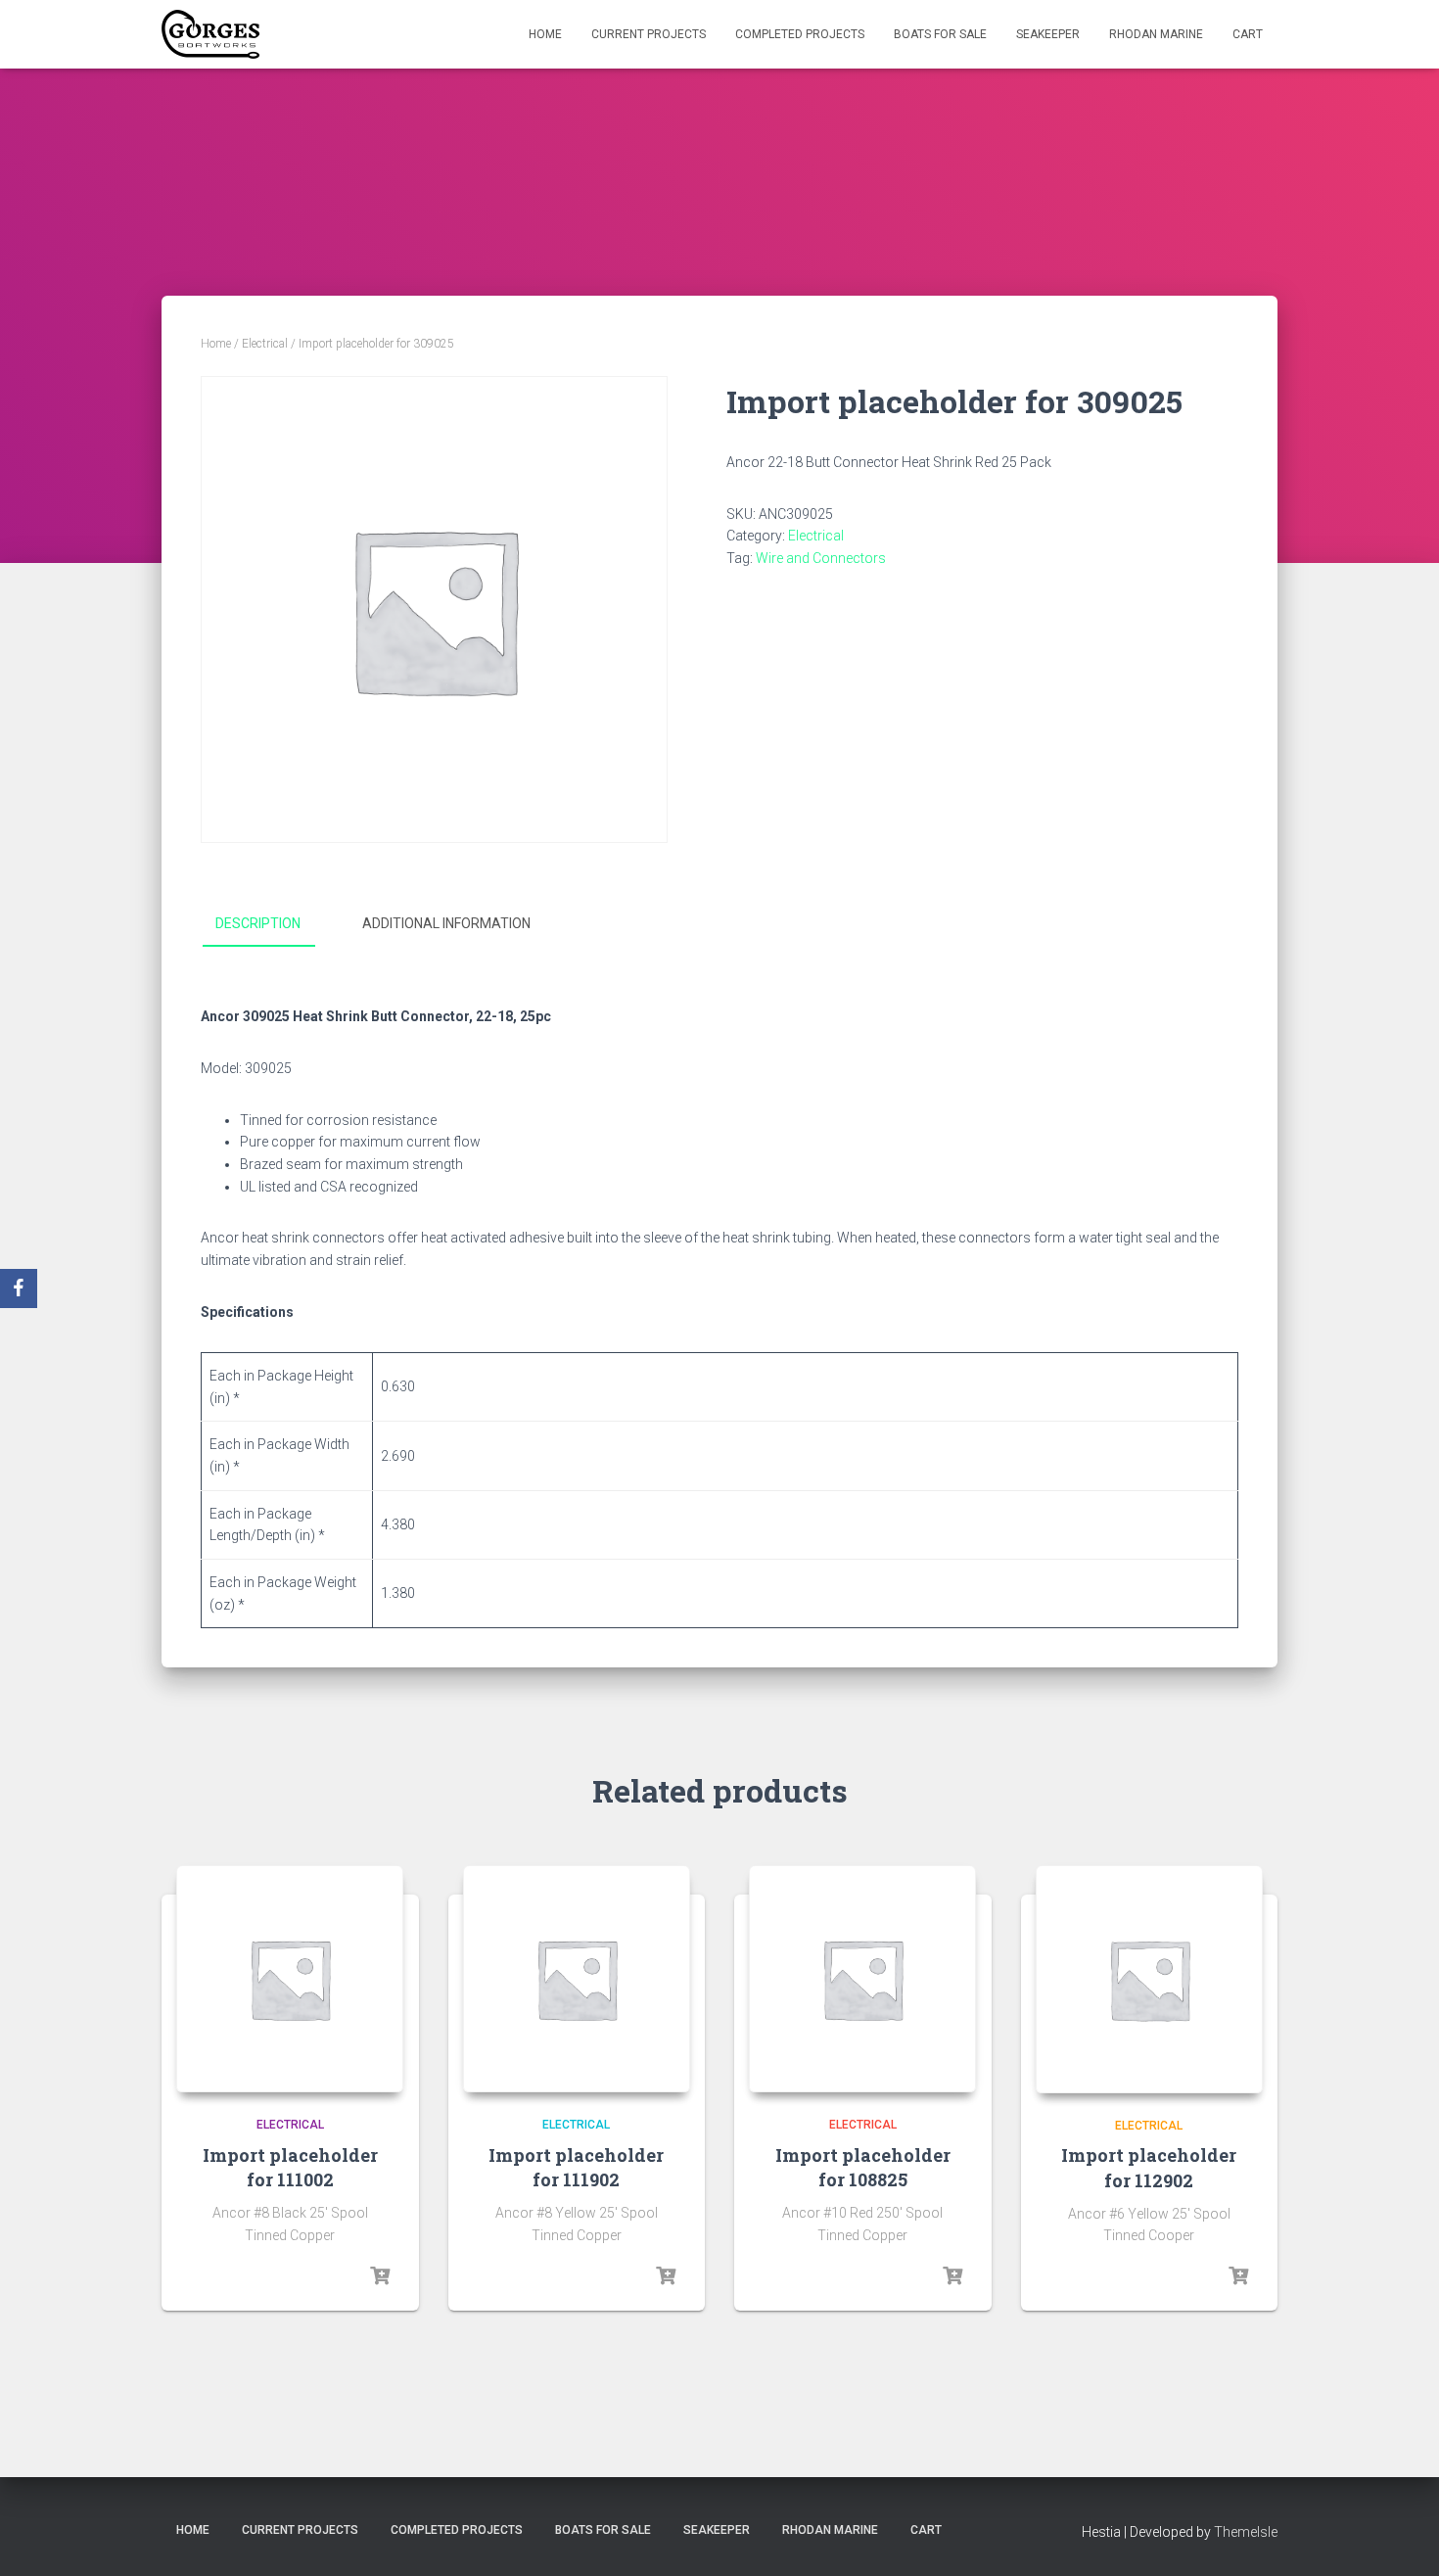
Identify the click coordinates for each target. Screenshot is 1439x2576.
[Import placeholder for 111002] (290, 1979)
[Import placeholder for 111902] (577, 1979)
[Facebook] (19, 1288)
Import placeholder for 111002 (290, 2167)
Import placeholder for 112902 (1149, 2167)
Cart (1248, 34)
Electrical (265, 344)
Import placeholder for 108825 (863, 2167)
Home (545, 34)
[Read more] (380, 2276)
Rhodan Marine (1156, 34)
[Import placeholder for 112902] (1150, 1979)
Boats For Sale (940, 34)
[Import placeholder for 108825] (862, 1979)
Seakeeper (1048, 34)
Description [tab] (258, 923)
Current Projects (649, 34)
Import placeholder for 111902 (576, 2167)
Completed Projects (800, 34)
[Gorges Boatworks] (210, 34)
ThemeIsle (1246, 2532)
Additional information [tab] (446, 923)
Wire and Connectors (821, 558)
